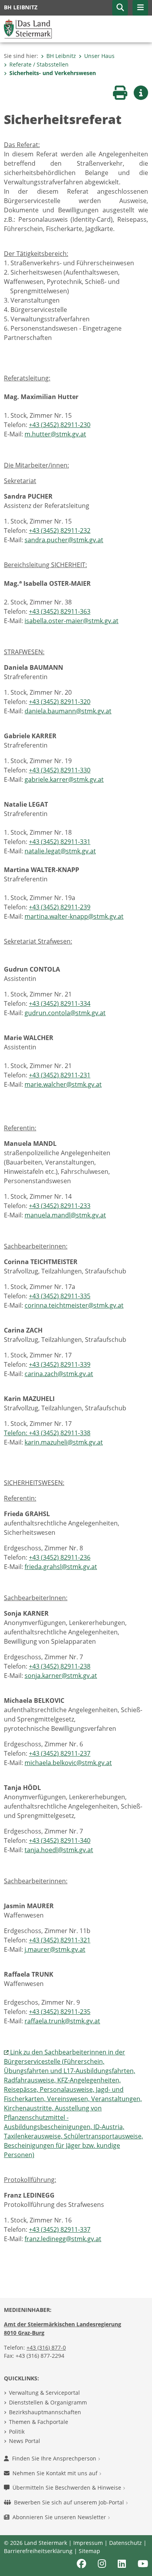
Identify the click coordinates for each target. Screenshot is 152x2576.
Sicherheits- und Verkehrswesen (53, 73)
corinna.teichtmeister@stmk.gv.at (74, 1305)
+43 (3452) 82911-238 (60, 1666)
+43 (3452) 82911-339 (60, 1364)
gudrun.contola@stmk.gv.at (65, 1013)
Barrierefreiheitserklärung (38, 2551)
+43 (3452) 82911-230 (60, 425)
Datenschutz (125, 2543)
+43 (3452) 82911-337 (60, 2229)
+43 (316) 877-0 (46, 2347)
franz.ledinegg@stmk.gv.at (63, 2239)
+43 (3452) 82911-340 (60, 1841)
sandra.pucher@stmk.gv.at (64, 540)
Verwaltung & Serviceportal (44, 2393)
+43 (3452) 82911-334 (60, 1003)
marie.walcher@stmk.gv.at (63, 1084)
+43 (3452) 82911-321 (60, 1940)
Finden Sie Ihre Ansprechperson (55, 2458)
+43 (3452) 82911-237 (60, 1753)
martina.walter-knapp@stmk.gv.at (74, 916)
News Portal (25, 2441)
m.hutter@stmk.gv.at (55, 434)
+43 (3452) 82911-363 (60, 611)
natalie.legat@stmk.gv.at (60, 851)
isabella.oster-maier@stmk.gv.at (72, 621)
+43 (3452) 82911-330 (60, 770)
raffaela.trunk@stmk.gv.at (62, 2021)
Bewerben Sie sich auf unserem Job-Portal (70, 2502)
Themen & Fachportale (39, 2422)
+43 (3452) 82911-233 (60, 1206)
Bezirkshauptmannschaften (45, 2412)
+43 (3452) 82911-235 (60, 2012)
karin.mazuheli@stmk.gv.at (64, 1442)
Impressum (88, 2543)
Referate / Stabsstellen (39, 64)
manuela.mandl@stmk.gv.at (65, 1215)
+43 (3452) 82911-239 (60, 907)
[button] (120, 8)
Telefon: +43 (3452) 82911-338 (47, 1433)
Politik (17, 2432)
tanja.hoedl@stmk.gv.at (59, 1850)
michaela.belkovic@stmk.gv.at (68, 1763)
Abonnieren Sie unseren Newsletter (60, 2517)
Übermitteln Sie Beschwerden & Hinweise (68, 2488)
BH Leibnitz (61, 56)
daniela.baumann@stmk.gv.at (68, 711)
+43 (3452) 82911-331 (60, 842)
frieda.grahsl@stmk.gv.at (61, 1567)
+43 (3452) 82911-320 (60, 702)
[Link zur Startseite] (28, 28)
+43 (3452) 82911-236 (60, 1557)
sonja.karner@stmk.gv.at (61, 1676)
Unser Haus (99, 56)
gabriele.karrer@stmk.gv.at (64, 779)
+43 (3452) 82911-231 (60, 1075)
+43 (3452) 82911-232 (60, 531)
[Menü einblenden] (140, 8)
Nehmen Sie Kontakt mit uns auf (56, 2473)
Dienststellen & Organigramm (48, 2402)
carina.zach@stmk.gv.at (59, 1374)
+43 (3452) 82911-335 (60, 1296)
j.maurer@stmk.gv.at (55, 1949)
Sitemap (89, 2551)
